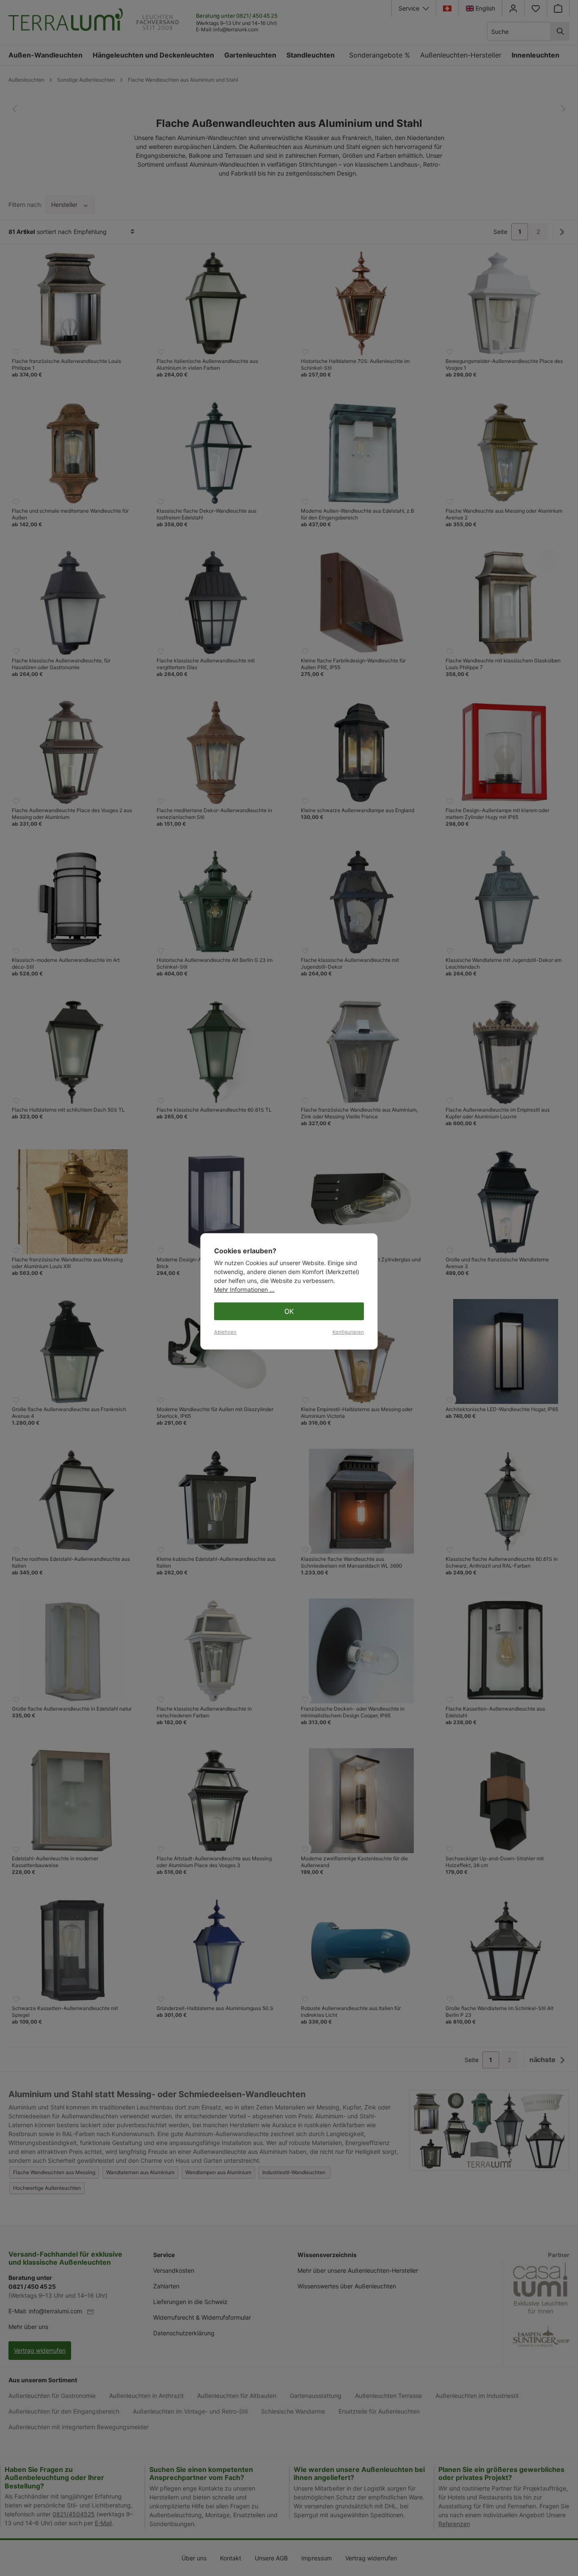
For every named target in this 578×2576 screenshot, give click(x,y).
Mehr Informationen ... (244, 1289)
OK (289, 1311)
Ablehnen (225, 1332)
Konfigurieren (348, 1332)
